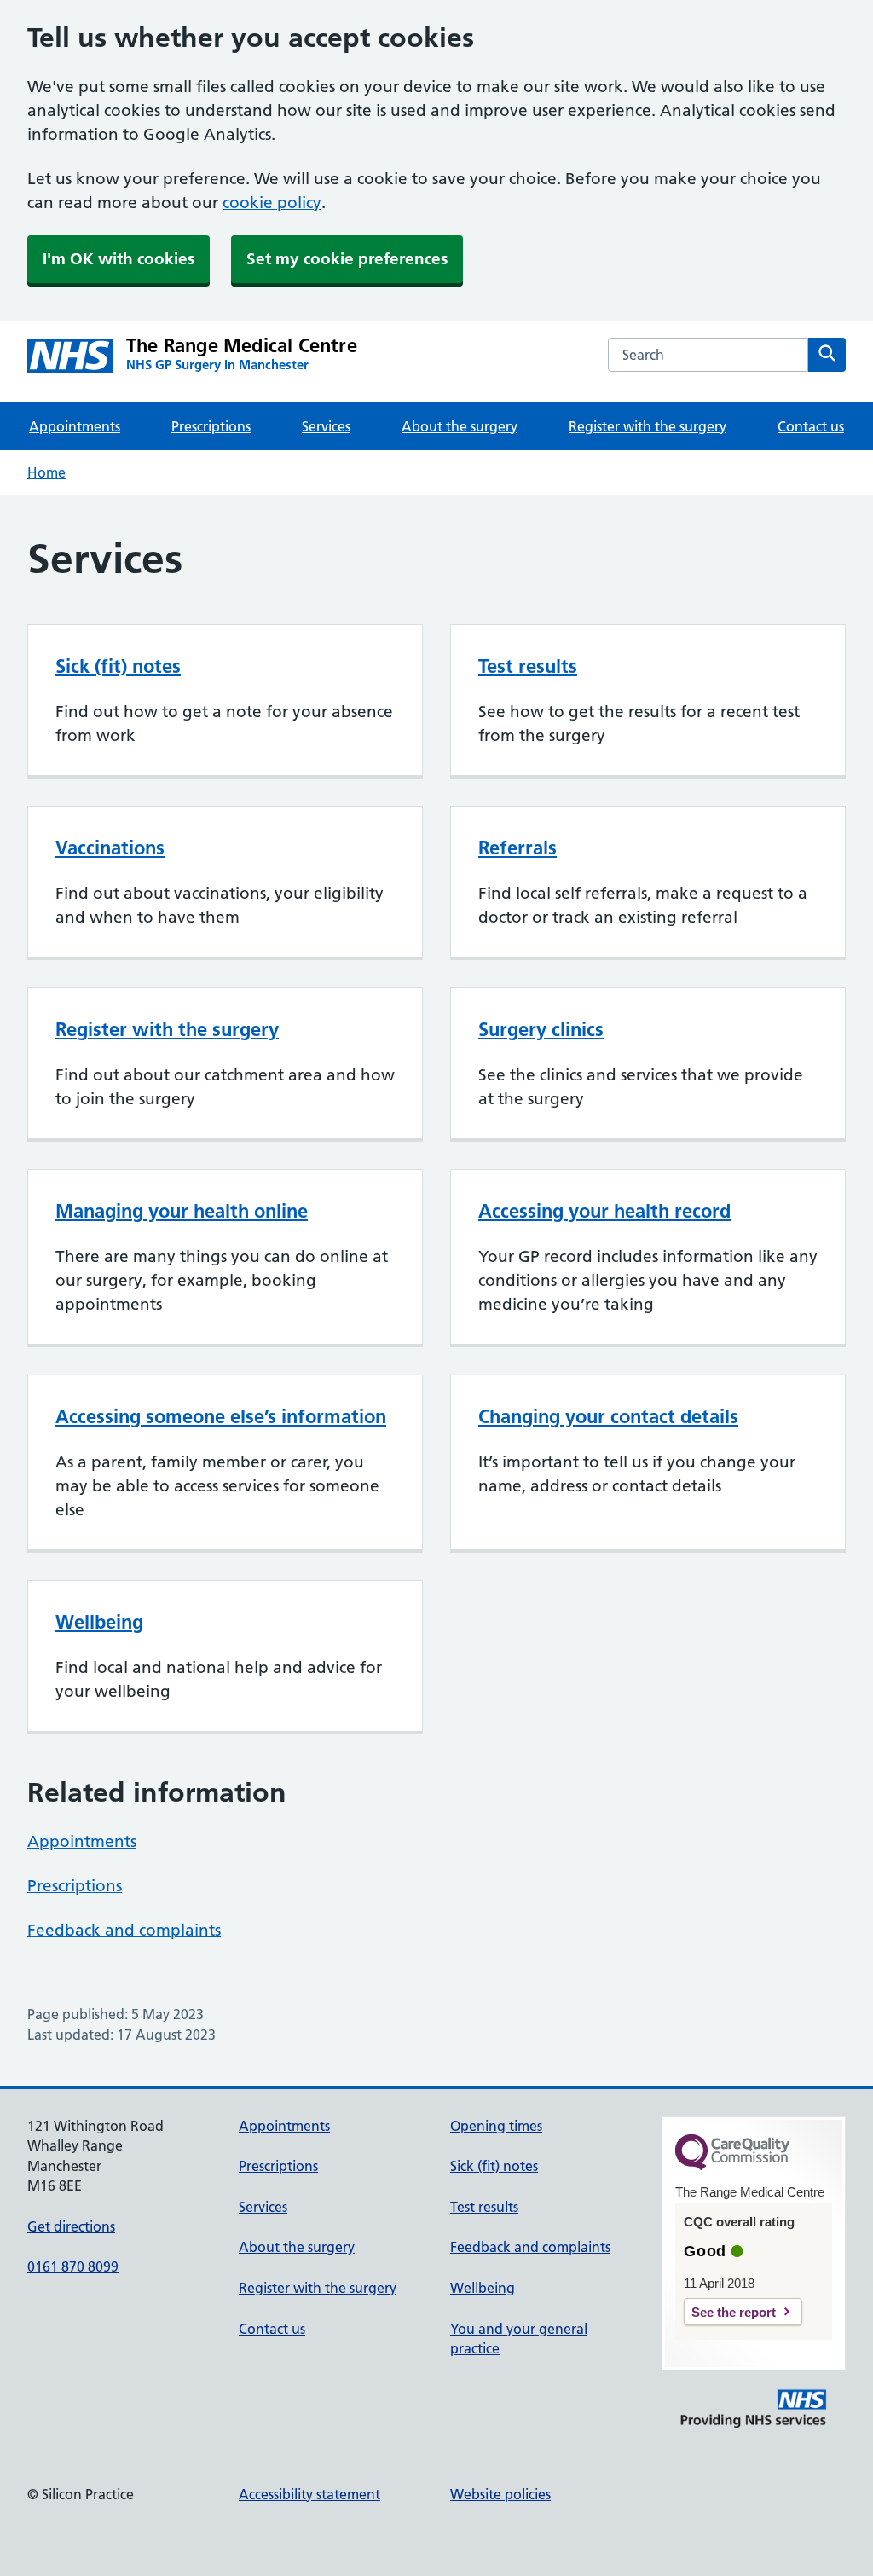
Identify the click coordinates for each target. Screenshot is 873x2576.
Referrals (517, 848)
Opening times (496, 2126)
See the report (734, 2312)
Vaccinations (110, 848)
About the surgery (460, 426)
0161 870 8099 (73, 2266)
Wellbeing (99, 1622)
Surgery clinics (541, 1029)
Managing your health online (182, 1211)
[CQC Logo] (732, 2166)
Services (326, 426)
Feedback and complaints (124, 1930)
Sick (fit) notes (118, 666)
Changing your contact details (608, 1416)
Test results (528, 666)
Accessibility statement (309, 2494)
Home (46, 472)
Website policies (500, 2494)
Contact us (811, 426)
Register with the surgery (648, 426)
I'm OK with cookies (119, 259)
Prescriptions (211, 426)
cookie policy (272, 203)
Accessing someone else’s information (221, 1416)
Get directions (71, 2226)
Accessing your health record (604, 1211)
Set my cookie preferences (347, 259)
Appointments (75, 426)
